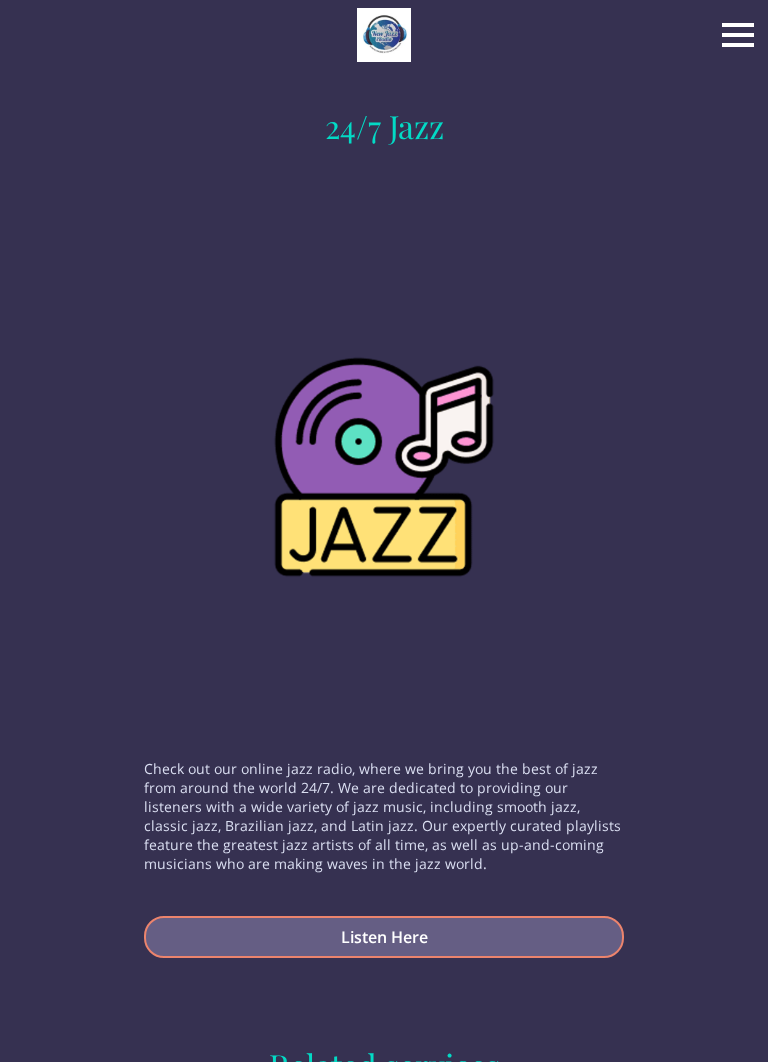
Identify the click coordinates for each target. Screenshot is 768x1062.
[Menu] (738, 35)
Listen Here (384, 937)
